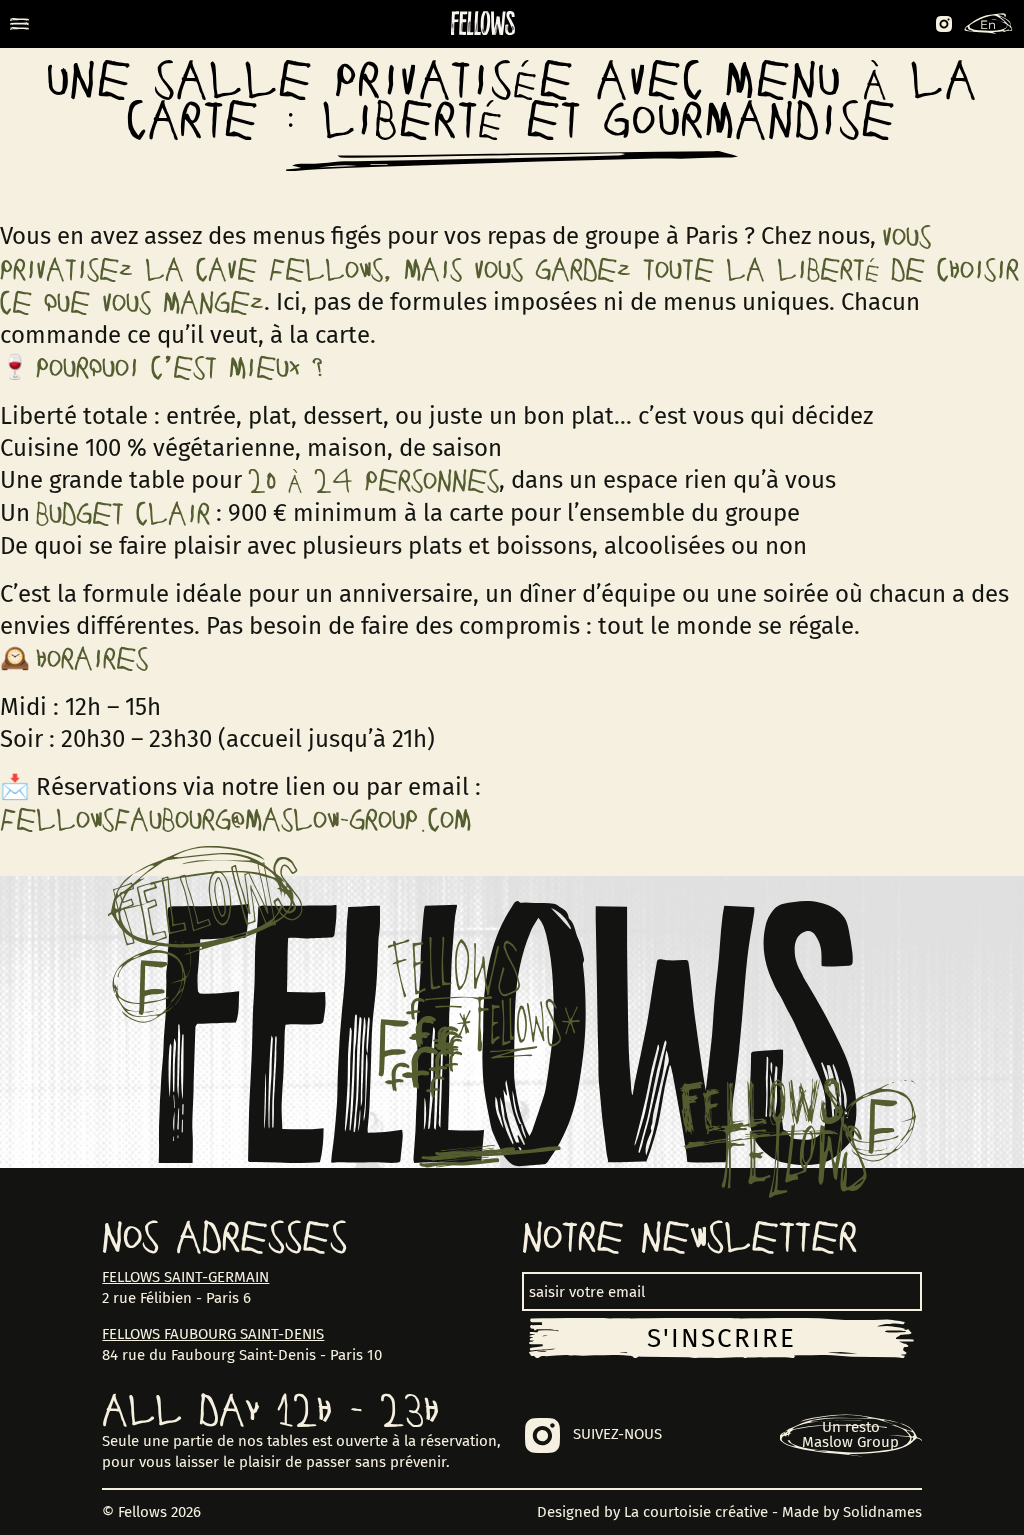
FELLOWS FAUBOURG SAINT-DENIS (213, 1334)
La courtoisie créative (696, 1512)
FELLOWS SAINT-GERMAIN (185, 1277)
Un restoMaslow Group (850, 1434)
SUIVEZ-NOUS (617, 1434)
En (988, 24)
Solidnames (882, 1512)
